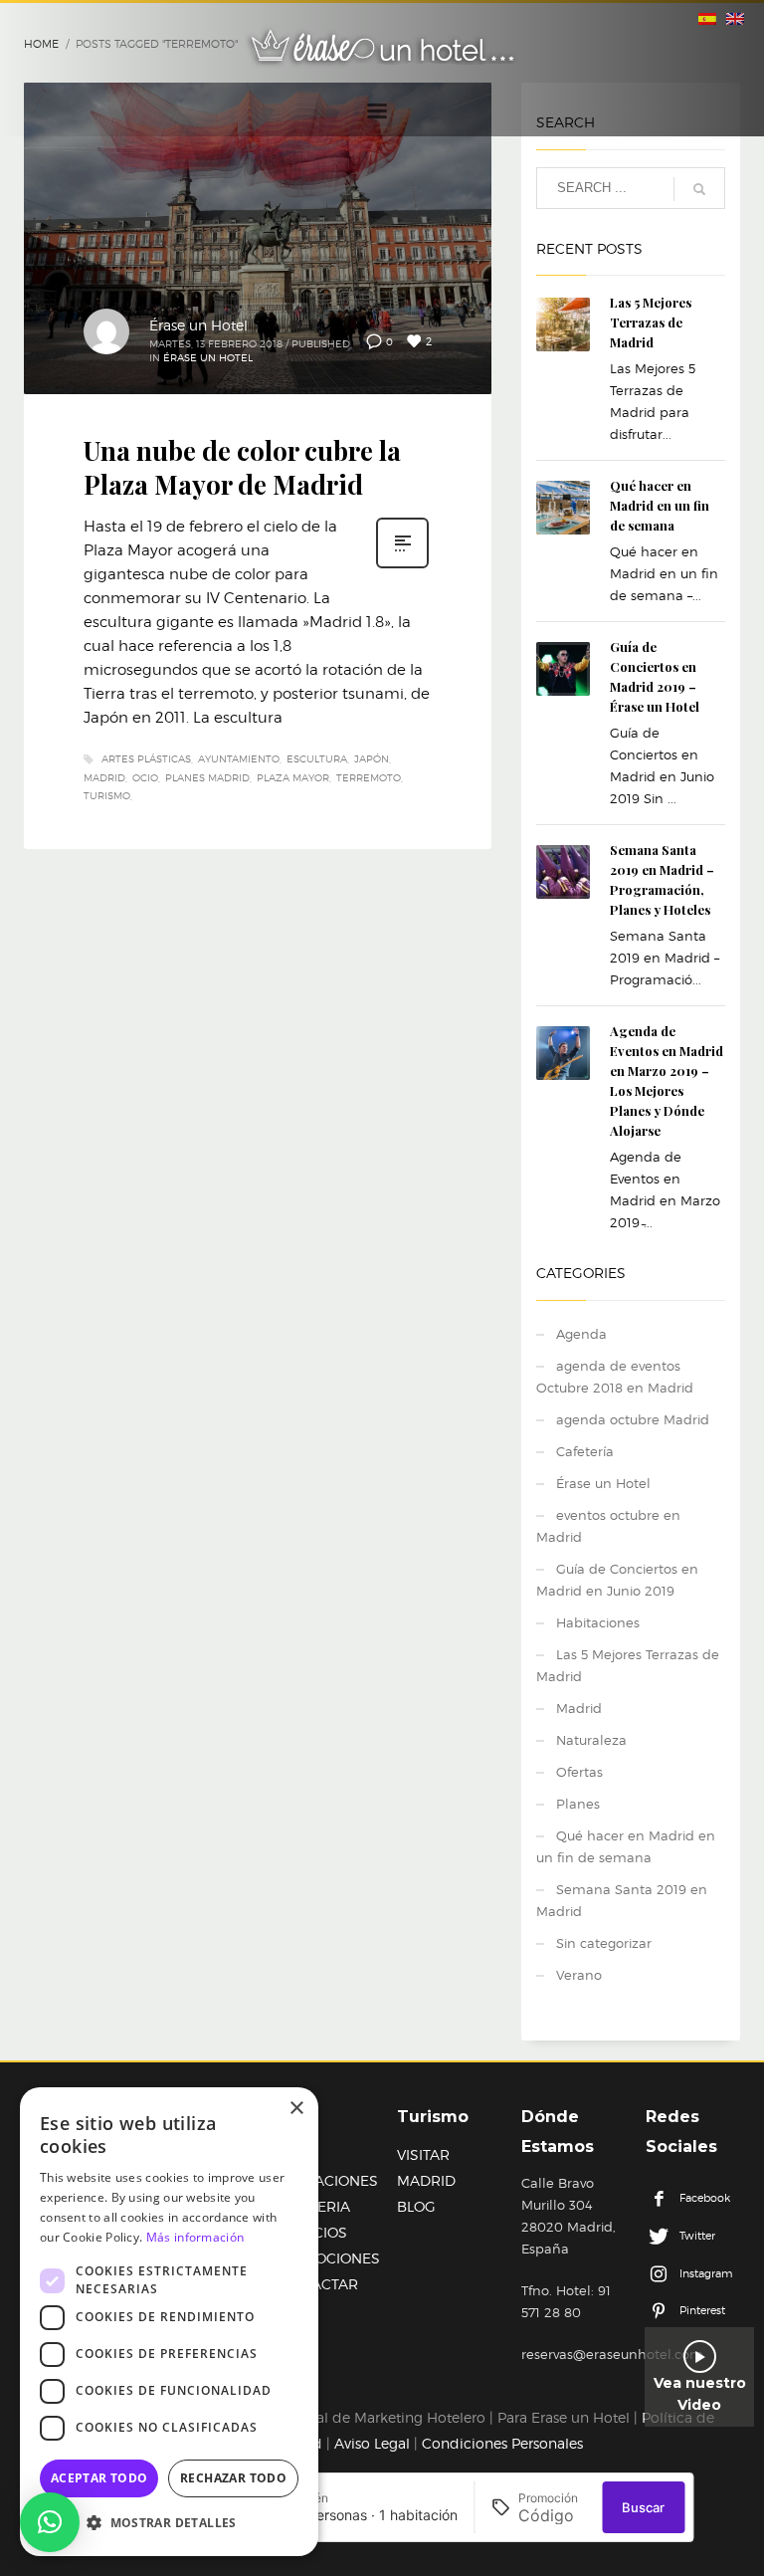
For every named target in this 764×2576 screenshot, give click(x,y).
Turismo (107, 795)
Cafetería (585, 1451)
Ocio (145, 777)
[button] (50, 2522)
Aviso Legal (372, 2443)
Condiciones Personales (502, 2443)
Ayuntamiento (239, 758)
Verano (579, 1975)
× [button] (296, 2109)
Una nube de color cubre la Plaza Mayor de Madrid (242, 467)
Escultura (317, 758)
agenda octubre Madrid (633, 1419)
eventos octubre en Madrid (608, 1526)
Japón (372, 758)
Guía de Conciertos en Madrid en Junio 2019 (617, 1580)
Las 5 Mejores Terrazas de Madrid (651, 322)
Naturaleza (591, 1740)
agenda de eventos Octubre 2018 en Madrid (615, 1377)
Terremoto (369, 777)
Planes (578, 1804)
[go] (699, 189)
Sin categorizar (604, 1943)
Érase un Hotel (198, 325)
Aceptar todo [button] (99, 2478)
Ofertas (579, 1772)
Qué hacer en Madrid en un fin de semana (660, 505)
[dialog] (169, 2322)
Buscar (643, 2507)
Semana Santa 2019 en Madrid (622, 1900)
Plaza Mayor (293, 777)
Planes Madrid (207, 777)
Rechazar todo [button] (233, 2478)
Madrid (104, 777)
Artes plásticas (146, 758)
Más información (195, 2237)
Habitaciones (598, 1622)
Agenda (581, 1334)
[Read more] (402, 566)
